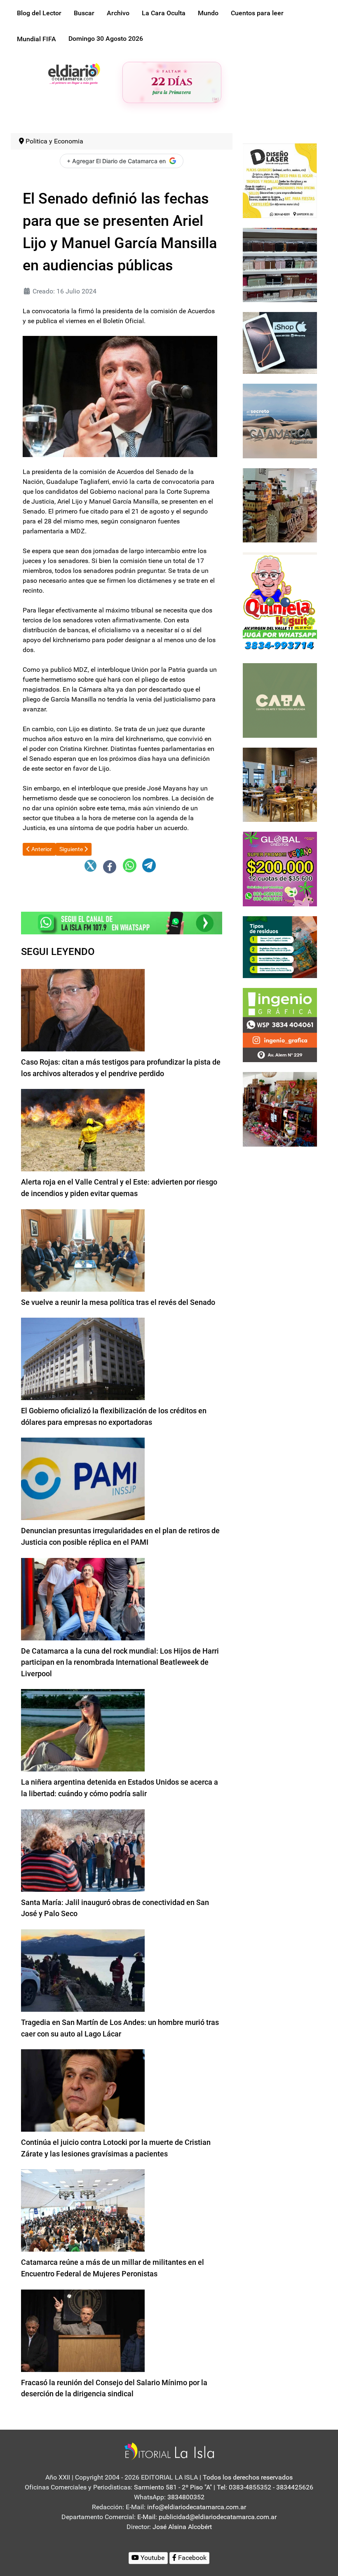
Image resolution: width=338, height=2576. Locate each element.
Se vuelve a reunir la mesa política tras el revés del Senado (118, 1302)
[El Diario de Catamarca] (74, 73)
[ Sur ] (215, 99)
